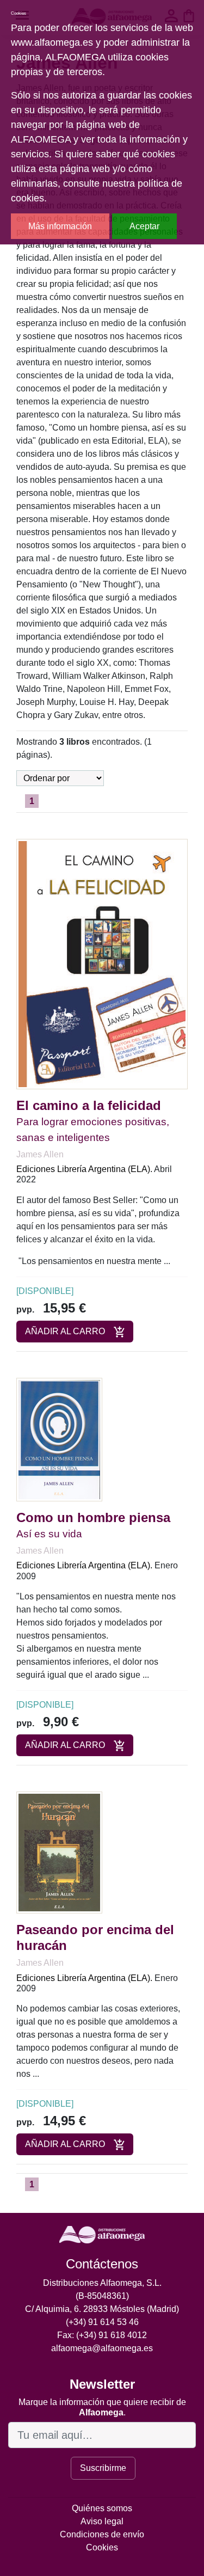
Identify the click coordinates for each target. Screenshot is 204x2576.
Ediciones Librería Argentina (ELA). (84, 1169)
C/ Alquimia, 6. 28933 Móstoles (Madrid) (102, 2309)
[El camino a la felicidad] (102, 963)
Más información (60, 226)
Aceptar (144, 226)
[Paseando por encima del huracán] (59, 1852)
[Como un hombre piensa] (59, 1439)
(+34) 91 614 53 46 (102, 2322)
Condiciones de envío (102, 2534)
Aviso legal (102, 2521)
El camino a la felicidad (89, 1105)
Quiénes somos (102, 2508)
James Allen (40, 1154)
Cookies (102, 2547)
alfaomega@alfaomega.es (102, 2348)
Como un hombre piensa (93, 1517)
